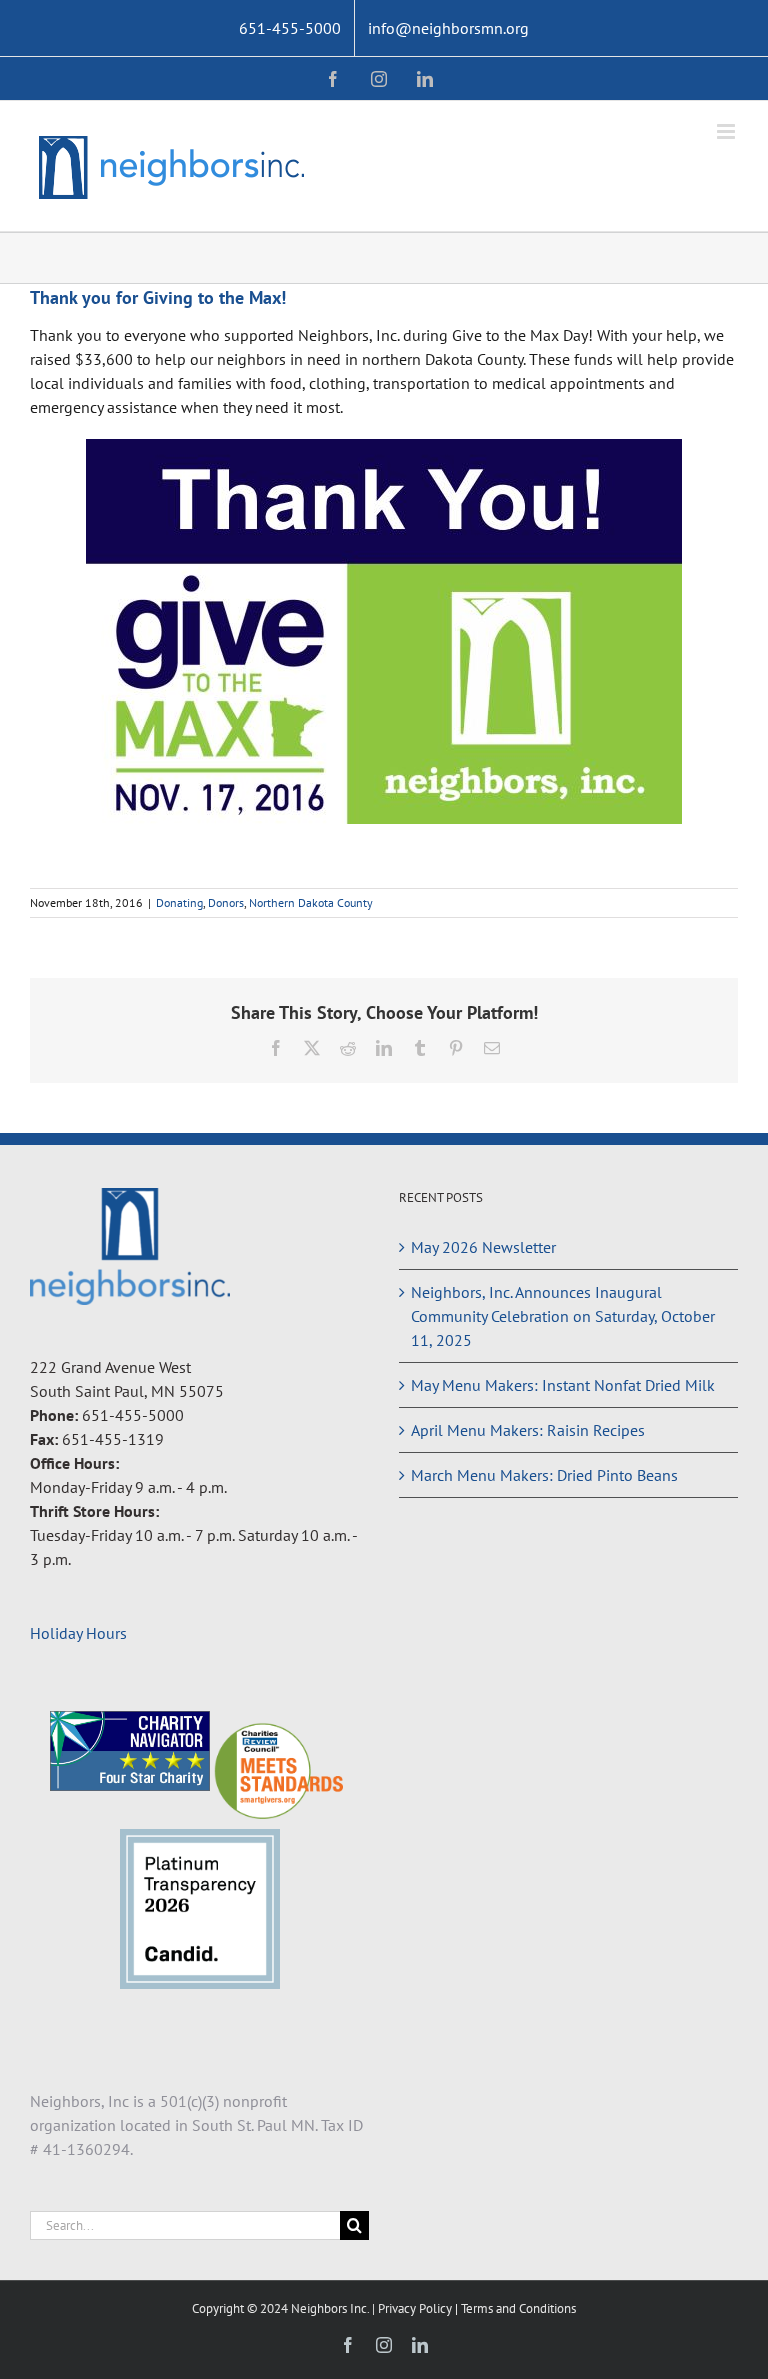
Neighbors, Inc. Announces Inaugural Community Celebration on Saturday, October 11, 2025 (563, 1316)
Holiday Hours (78, 1633)
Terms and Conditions (518, 2308)
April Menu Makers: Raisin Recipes (528, 1430)
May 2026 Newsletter (483, 1247)
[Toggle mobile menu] (727, 131)
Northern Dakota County (311, 902)
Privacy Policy (416, 2308)
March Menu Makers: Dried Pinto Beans (544, 1475)
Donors (226, 902)
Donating (179, 902)
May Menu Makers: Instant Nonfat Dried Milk (563, 1385)
